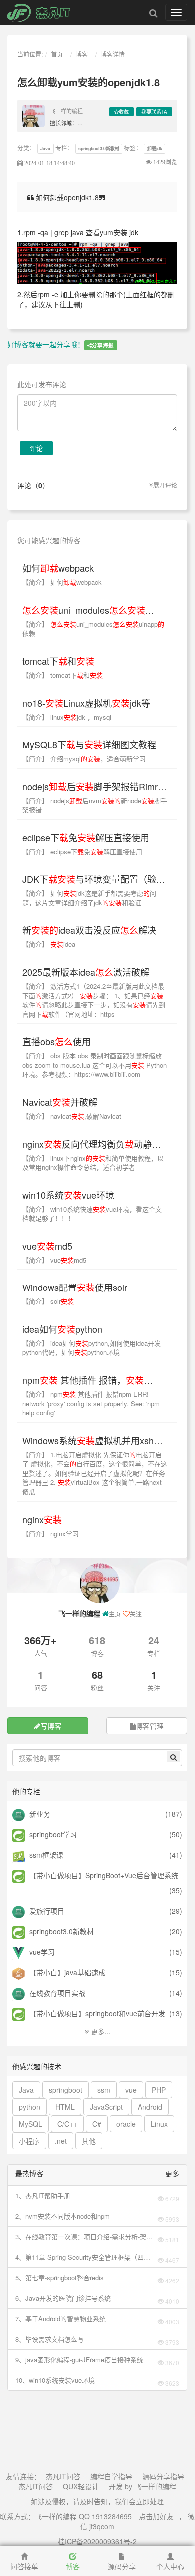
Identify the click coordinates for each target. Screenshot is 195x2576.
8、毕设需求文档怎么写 (50, 2339)
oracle (126, 2124)
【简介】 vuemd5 (54, 1260)
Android (150, 2107)
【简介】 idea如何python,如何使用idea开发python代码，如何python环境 (92, 1348)
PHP (159, 2090)
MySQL (31, 2124)
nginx (42, 1519)
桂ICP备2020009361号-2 (97, 2541)
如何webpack (58, 568)
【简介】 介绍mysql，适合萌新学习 (84, 758)
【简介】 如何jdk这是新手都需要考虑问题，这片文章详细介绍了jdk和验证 (89, 898)
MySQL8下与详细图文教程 (89, 744)
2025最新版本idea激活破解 (86, 972)
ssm (104, 2090)
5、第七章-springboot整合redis (60, 2277)
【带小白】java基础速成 (66, 1972)
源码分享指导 (163, 2476)
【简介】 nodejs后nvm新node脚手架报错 (95, 805)
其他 (89, 2141)
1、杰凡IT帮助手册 (43, 2195)
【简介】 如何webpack (62, 582)
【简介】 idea (49, 944)
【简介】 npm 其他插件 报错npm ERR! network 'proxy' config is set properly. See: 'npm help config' (91, 1403)
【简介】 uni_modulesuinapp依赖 (93, 629)
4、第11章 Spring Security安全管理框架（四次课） (83, 2257)
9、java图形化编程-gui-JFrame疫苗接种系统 (79, 2359)
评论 (36, 448)
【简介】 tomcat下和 (63, 675)
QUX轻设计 (81, 2486)
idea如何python (62, 1329)
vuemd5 (47, 1246)
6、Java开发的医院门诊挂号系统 (63, 2298)
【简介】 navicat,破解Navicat (72, 1116)
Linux (159, 2124)
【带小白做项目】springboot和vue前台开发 (96, 2013)
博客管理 (150, 1726)
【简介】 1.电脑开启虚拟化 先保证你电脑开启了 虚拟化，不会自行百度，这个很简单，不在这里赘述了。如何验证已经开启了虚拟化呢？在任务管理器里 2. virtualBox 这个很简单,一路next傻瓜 (95, 1473)
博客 (82, 54)
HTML (65, 2107)
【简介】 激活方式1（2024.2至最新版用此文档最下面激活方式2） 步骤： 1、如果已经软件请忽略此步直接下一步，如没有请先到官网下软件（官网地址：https (94, 1000)
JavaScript (106, 2107)
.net (61, 2141)
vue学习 (41, 1952)
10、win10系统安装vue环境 (55, 2380)
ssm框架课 (45, 1855)
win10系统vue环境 (68, 1195)
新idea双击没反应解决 (89, 930)
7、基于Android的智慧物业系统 (61, 2318)
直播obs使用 (57, 1041)
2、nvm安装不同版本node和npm (63, 2216)
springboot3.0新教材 (99, 149)
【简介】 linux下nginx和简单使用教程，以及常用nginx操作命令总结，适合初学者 (93, 1163)
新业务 (39, 1814)
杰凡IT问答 (63, 2476)
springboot (66, 2090)
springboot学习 (52, 1834)
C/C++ (67, 2124)
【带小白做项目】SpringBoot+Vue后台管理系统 (103, 1875)
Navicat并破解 (60, 1102)
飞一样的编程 (66, 111)
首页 (57, 54)
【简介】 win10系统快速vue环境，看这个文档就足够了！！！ (92, 1214)
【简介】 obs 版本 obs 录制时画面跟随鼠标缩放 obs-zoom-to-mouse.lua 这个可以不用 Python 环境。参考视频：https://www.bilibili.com (95, 1065)
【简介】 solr (48, 1301)
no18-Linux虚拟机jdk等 (86, 703)
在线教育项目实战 (56, 1993)
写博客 (51, 1726)
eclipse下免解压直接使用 (86, 837)
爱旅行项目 (46, 1911)
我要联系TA (154, 112)
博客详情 (113, 54)
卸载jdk (155, 149)
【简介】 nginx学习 (51, 1534)
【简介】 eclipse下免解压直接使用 (82, 851)
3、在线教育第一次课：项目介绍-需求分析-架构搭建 (84, 2237)
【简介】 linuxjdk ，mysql (67, 717)
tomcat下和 (58, 661)
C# (97, 2124)
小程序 (29, 2141)
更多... (100, 2031)
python (30, 2107)
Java (45, 149)
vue (131, 2090)
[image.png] (97, 262)
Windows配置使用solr (75, 1287)
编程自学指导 (111, 2476)
